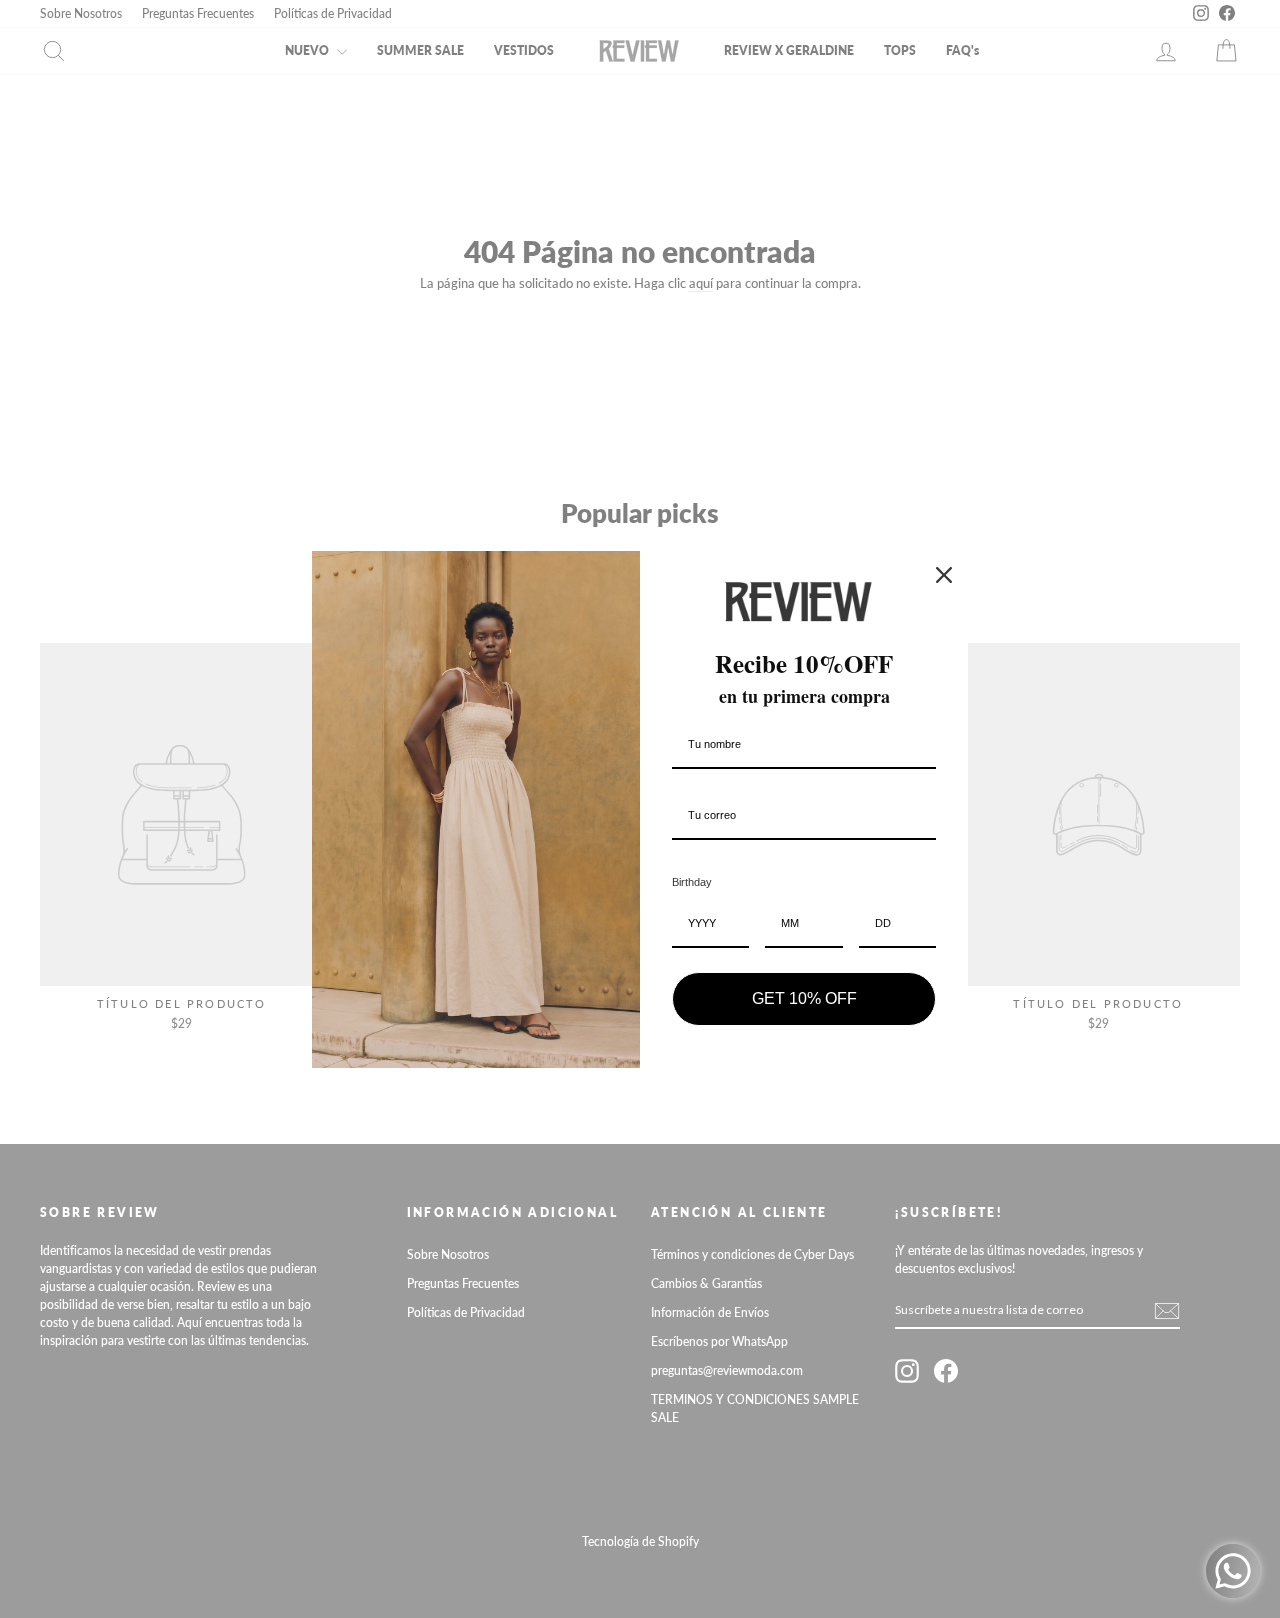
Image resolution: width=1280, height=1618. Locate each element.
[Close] (944, 575)
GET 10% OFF (804, 998)
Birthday (692, 882)
